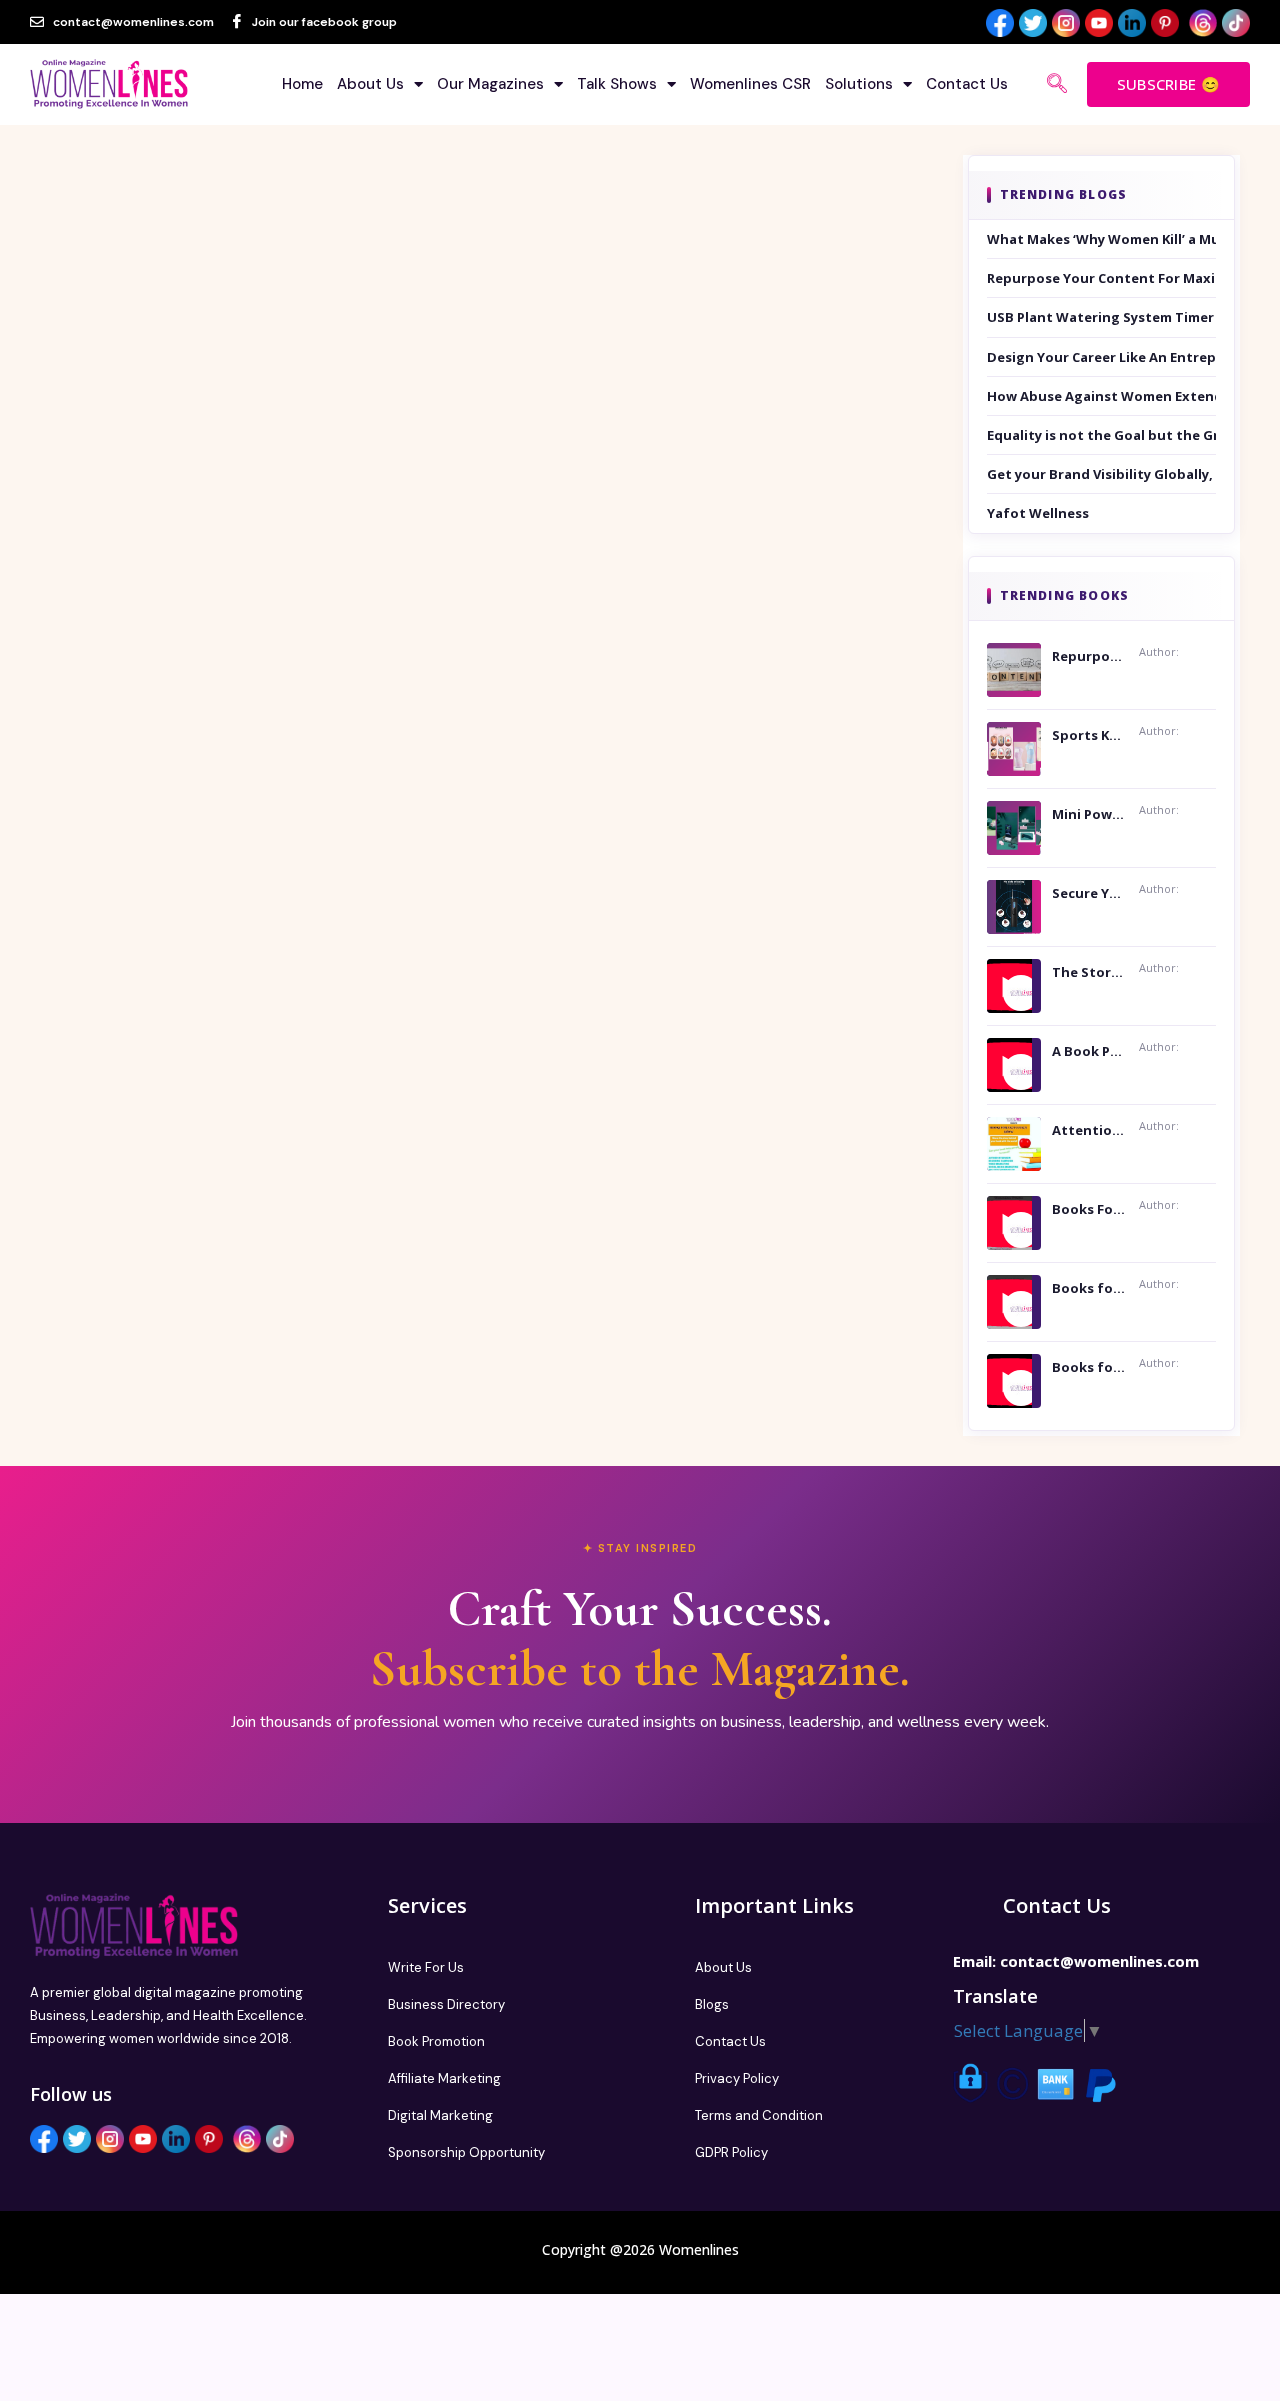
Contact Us (967, 84)
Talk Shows (617, 84)
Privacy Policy (737, 2078)
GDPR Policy (731, 2152)
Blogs (712, 2004)
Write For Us (426, 1967)
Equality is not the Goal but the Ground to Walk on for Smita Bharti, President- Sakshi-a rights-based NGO (1102, 435)
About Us (370, 84)
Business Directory (446, 2004)
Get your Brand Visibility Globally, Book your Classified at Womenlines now (1102, 474)
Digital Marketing (440, 2115)
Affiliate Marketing (444, 2078)
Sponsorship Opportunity (466, 2152)
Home (302, 84)
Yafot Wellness (1038, 513)
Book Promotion (436, 2041)
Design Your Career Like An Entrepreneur (1102, 357)
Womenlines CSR (750, 84)
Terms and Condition (759, 2115)
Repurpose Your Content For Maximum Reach (1102, 278)
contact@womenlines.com (1099, 1961)
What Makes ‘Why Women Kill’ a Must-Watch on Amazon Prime (1102, 239)
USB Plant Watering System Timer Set (1102, 317)
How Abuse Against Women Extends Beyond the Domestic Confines (1102, 396)
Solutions (859, 84)
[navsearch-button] (1057, 85)
